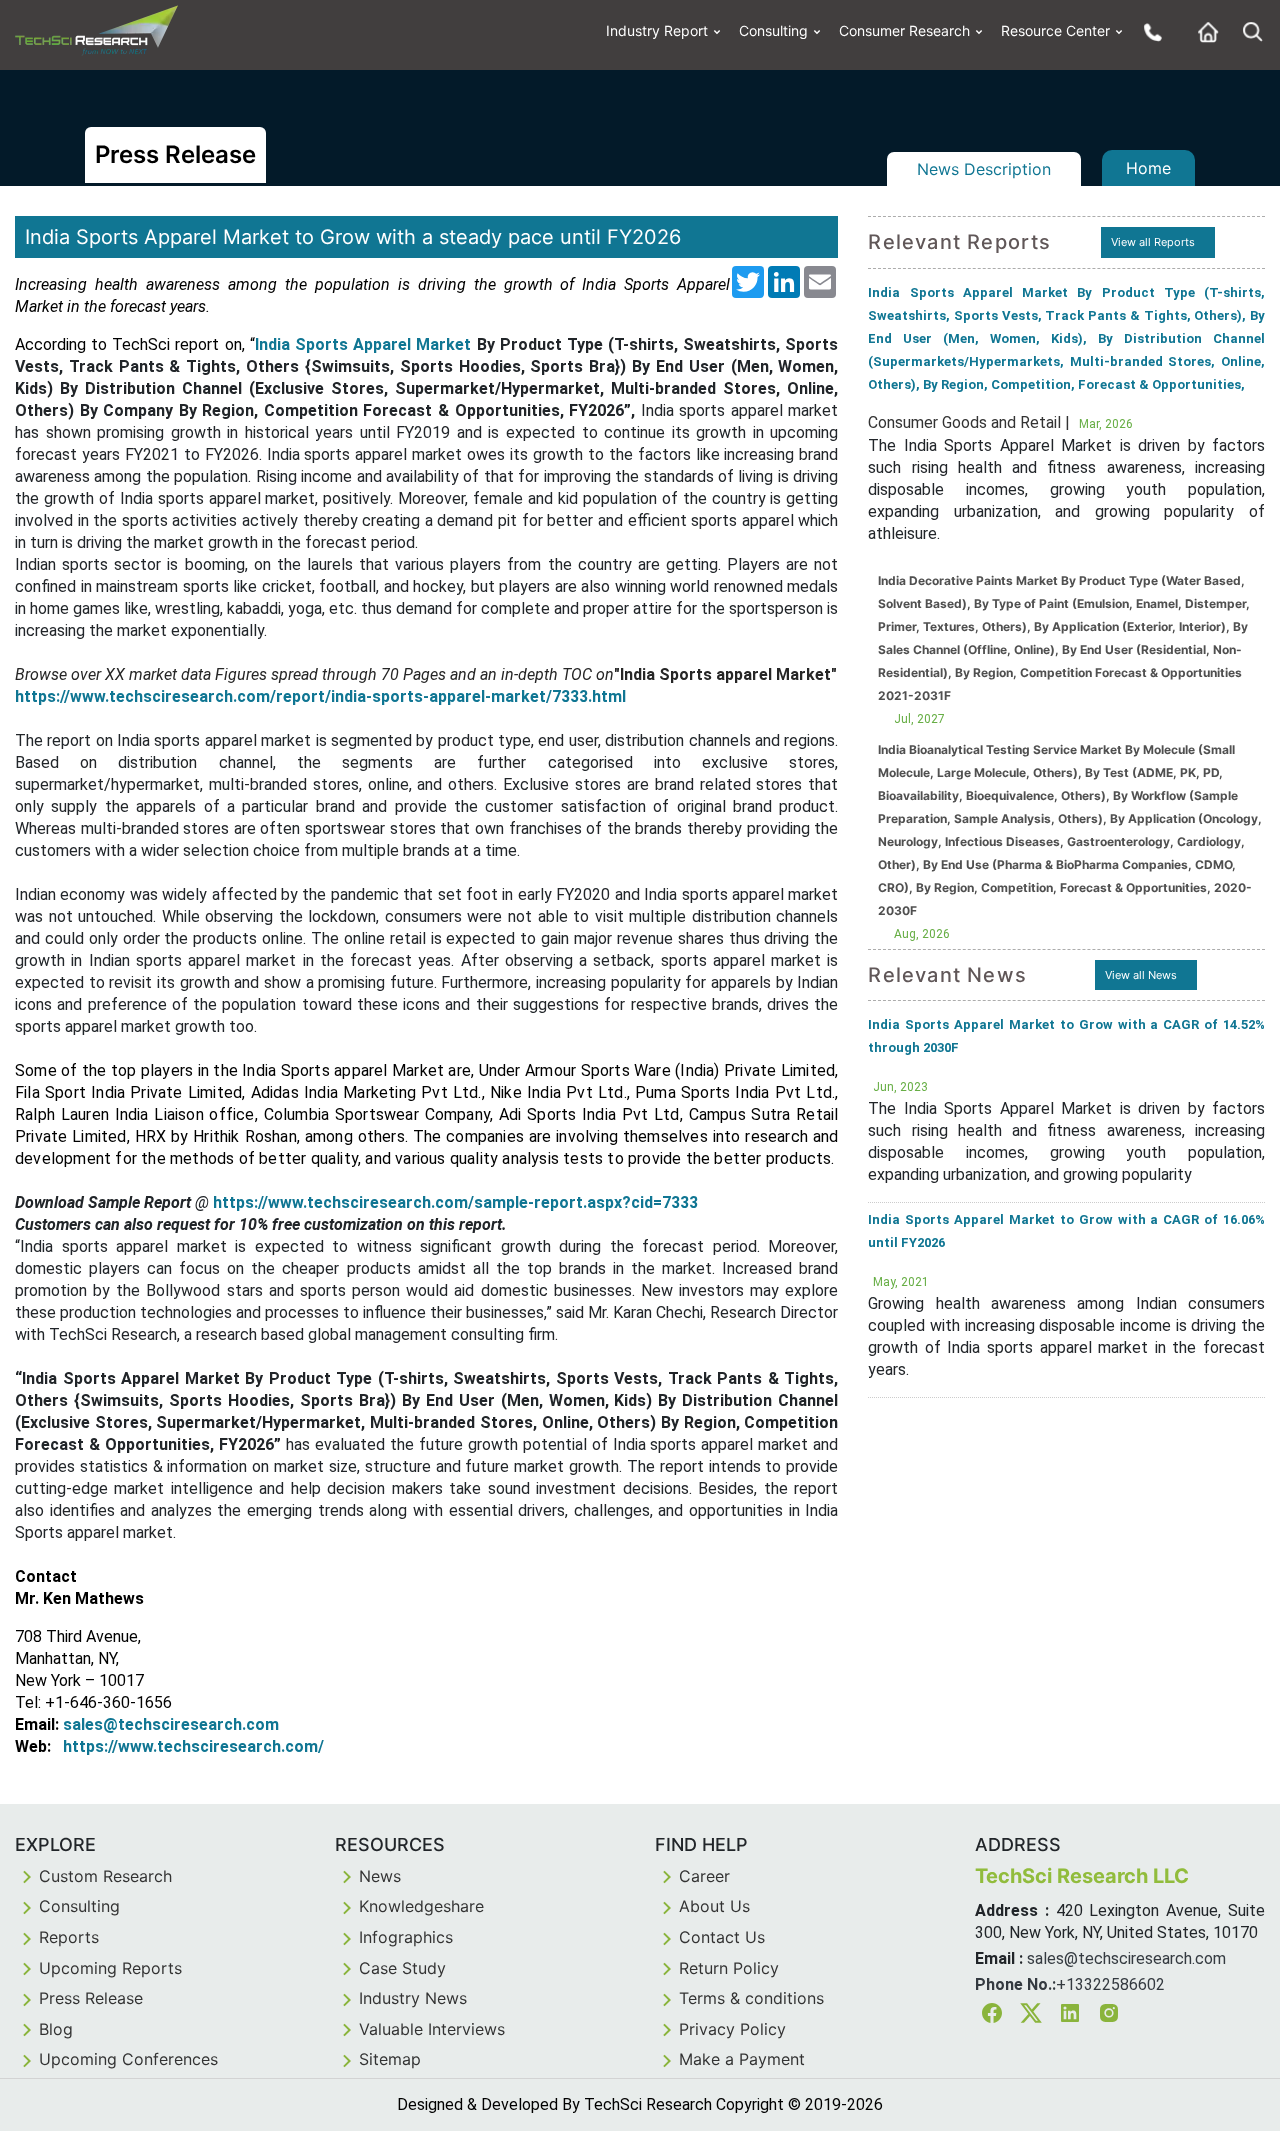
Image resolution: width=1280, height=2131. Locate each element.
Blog (56, 2029)
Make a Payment (742, 2059)
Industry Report (657, 30)
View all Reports (1153, 242)
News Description (984, 169)
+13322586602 (1110, 1984)
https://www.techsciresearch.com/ (193, 1746)
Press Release (91, 1998)
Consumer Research (904, 30)
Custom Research (105, 1876)
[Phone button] (1148, 31)
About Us (714, 1906)
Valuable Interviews (432, 2029)
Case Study (402, 1968)
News (380, 1876)
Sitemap (390, 2059)
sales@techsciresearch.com (1126, 1958)
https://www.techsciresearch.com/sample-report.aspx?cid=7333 (455, 1202)
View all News (1141, 975)
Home (1148, 168)
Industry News (413, 1998)
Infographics (406, 1937)
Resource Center (1055, 30)
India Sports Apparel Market (363, 344)
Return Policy (729, 1968)
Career (704, 1876)
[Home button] (1203, 31)
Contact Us (722, 1937)
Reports (69, 1937)
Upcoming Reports (110, 1968)
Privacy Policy (732, 2029)
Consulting (773, 30)
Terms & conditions (751, 1998)
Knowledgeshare (421, 1906)
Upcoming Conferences (128, 2059)
